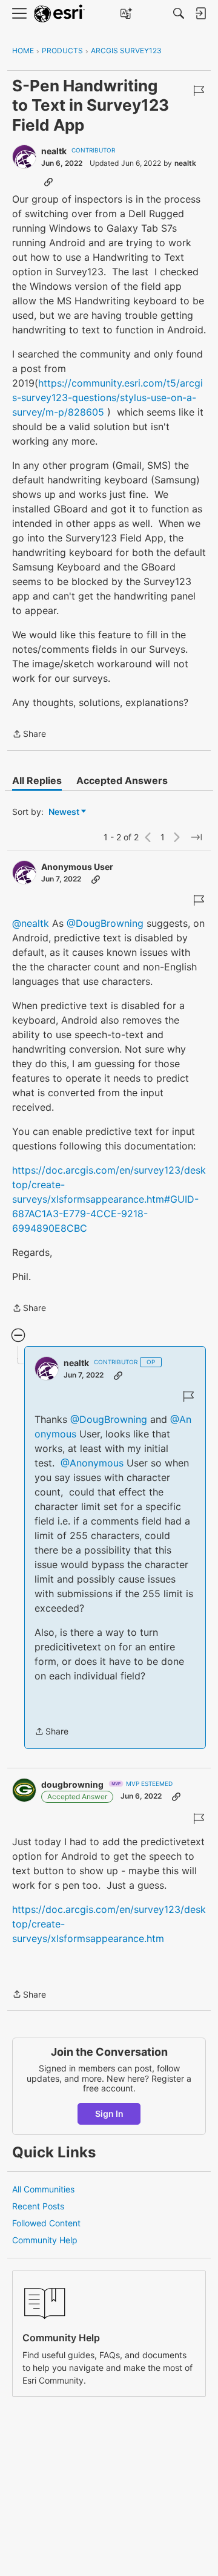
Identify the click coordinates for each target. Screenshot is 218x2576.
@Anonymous (92, 1463)
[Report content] (199, 91)
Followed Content (46, 2223)
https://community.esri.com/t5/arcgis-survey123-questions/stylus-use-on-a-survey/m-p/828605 (107, 397)
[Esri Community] (59, 14)
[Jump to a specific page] (196, 837)
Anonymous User (77, 867)
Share (29, 735)
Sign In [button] (109, 2113)
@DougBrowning (105, 923)
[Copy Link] (48, 181)
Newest (64, 812)
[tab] (37, 780)
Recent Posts (38, 2206)
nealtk (54, 151)
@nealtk (31, 923)
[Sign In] (200, 13)
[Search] (179, 13)
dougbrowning (72, 1784)
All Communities (43, 2189)
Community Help (45, 2240)
